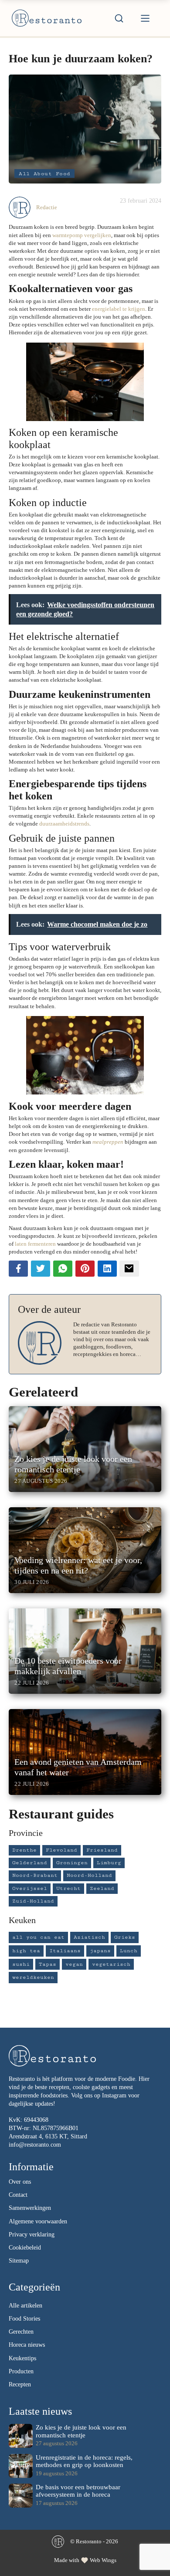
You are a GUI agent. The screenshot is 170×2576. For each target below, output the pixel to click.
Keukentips (22, 2358)
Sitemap (19, 2261)
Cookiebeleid (25, 2248)
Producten (21, 2371)
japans (100, 1951)
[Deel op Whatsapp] (63, 1269)
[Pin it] (85, 1269)
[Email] (129, 1269)
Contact (18, 2195)
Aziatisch (89, 1937)
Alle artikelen (25, 2306)
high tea (26, 1951)
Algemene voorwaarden (38, 2221)
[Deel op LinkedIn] (107, 1269)
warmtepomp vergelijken (82, 235)
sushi (21, 1964)
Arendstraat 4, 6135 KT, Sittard (48, 2136)
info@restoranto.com (35, 2145)
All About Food (44, 173)
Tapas (48, 1964)
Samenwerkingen (30, 2208)
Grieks (125, 1937)
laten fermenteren (35, 1244)
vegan (74, 1964)
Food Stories (24, 2319)
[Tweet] (41, 1269)
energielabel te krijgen (119, 309)
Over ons (20, 2182)
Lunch (129, 1951)
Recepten (20, 2384)
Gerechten (21, 2332)
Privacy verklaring (32, 2234)
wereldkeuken (33, 1977)
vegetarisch (111, 1964)
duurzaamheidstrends (64, 824)
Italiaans (65, 1951)
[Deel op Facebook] (18, 1269)
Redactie (47, 207)
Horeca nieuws (27, 2345)
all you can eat (38, 1937)
